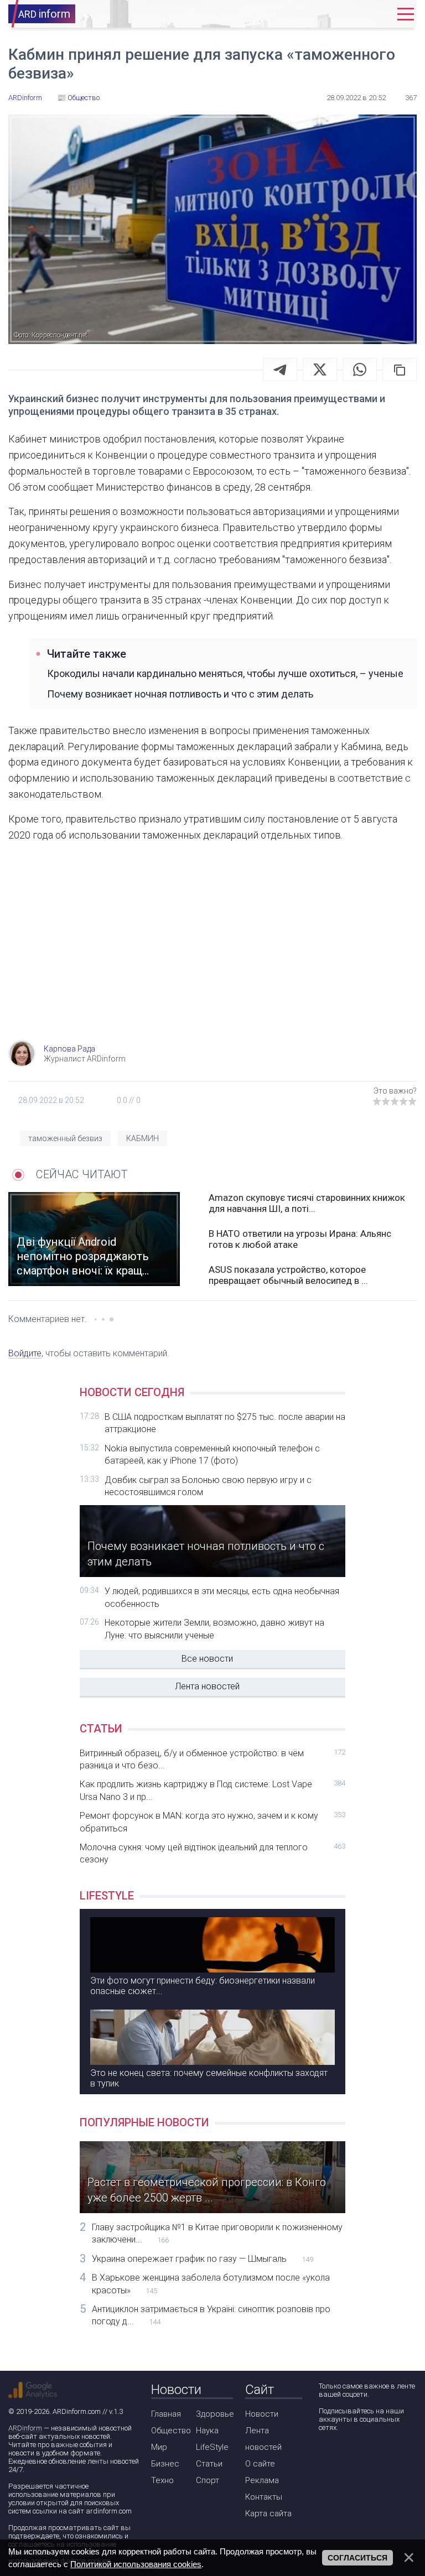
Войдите (25, 1353)
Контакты (264, 2497)
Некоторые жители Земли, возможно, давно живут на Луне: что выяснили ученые (214, 1629)
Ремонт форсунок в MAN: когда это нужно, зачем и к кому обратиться (212, 1822)
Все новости (207, 1659)
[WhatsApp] (360, 370)
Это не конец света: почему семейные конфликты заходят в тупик (209, 2078)
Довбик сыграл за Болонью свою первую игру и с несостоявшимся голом (208, 1486)
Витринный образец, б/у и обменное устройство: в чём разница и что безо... (212, 1759)
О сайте (260, 2464)
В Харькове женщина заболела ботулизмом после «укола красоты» (211, 2284)
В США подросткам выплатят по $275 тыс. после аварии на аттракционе (225, 1423)
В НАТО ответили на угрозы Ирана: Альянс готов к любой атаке (300, 1239)
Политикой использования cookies (136, 2564)
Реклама (262, 2480)
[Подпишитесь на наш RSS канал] (389, 2457)
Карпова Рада (69, 1049)
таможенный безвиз (65, 1138)
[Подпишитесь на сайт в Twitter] (358, 2457)
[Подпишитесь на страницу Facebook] (326, 2457)
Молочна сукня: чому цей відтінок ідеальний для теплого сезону (212, 1853)
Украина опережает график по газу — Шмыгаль (203, 2259)
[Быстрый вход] (377, 14)
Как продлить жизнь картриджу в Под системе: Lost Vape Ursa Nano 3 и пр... (212, 1790)
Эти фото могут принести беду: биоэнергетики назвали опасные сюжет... (203, 1986)
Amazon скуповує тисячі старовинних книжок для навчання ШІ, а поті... (307, 1203)
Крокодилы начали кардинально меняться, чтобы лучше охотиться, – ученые (225, 673)
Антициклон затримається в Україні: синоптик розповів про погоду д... (211, 2315)
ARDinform (25, 2428)
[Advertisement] (212, 951)
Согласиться (357, 2558)
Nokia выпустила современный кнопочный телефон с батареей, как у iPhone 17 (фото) (212, 1454)
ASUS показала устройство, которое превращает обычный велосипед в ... (288, 1275)
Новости (262, 2414)
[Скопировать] (400, 370)
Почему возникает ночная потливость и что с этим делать (180, 694)
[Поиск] (344, 14)
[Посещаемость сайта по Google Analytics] (33, 2390)
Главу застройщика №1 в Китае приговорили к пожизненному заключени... (217, 2233)
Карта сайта (268, 2513)
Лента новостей (207, 1686)
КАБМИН (142, 1138)
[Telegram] (280, 370)
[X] (320, 370)
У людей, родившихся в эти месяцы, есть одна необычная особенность (222, 1597)
